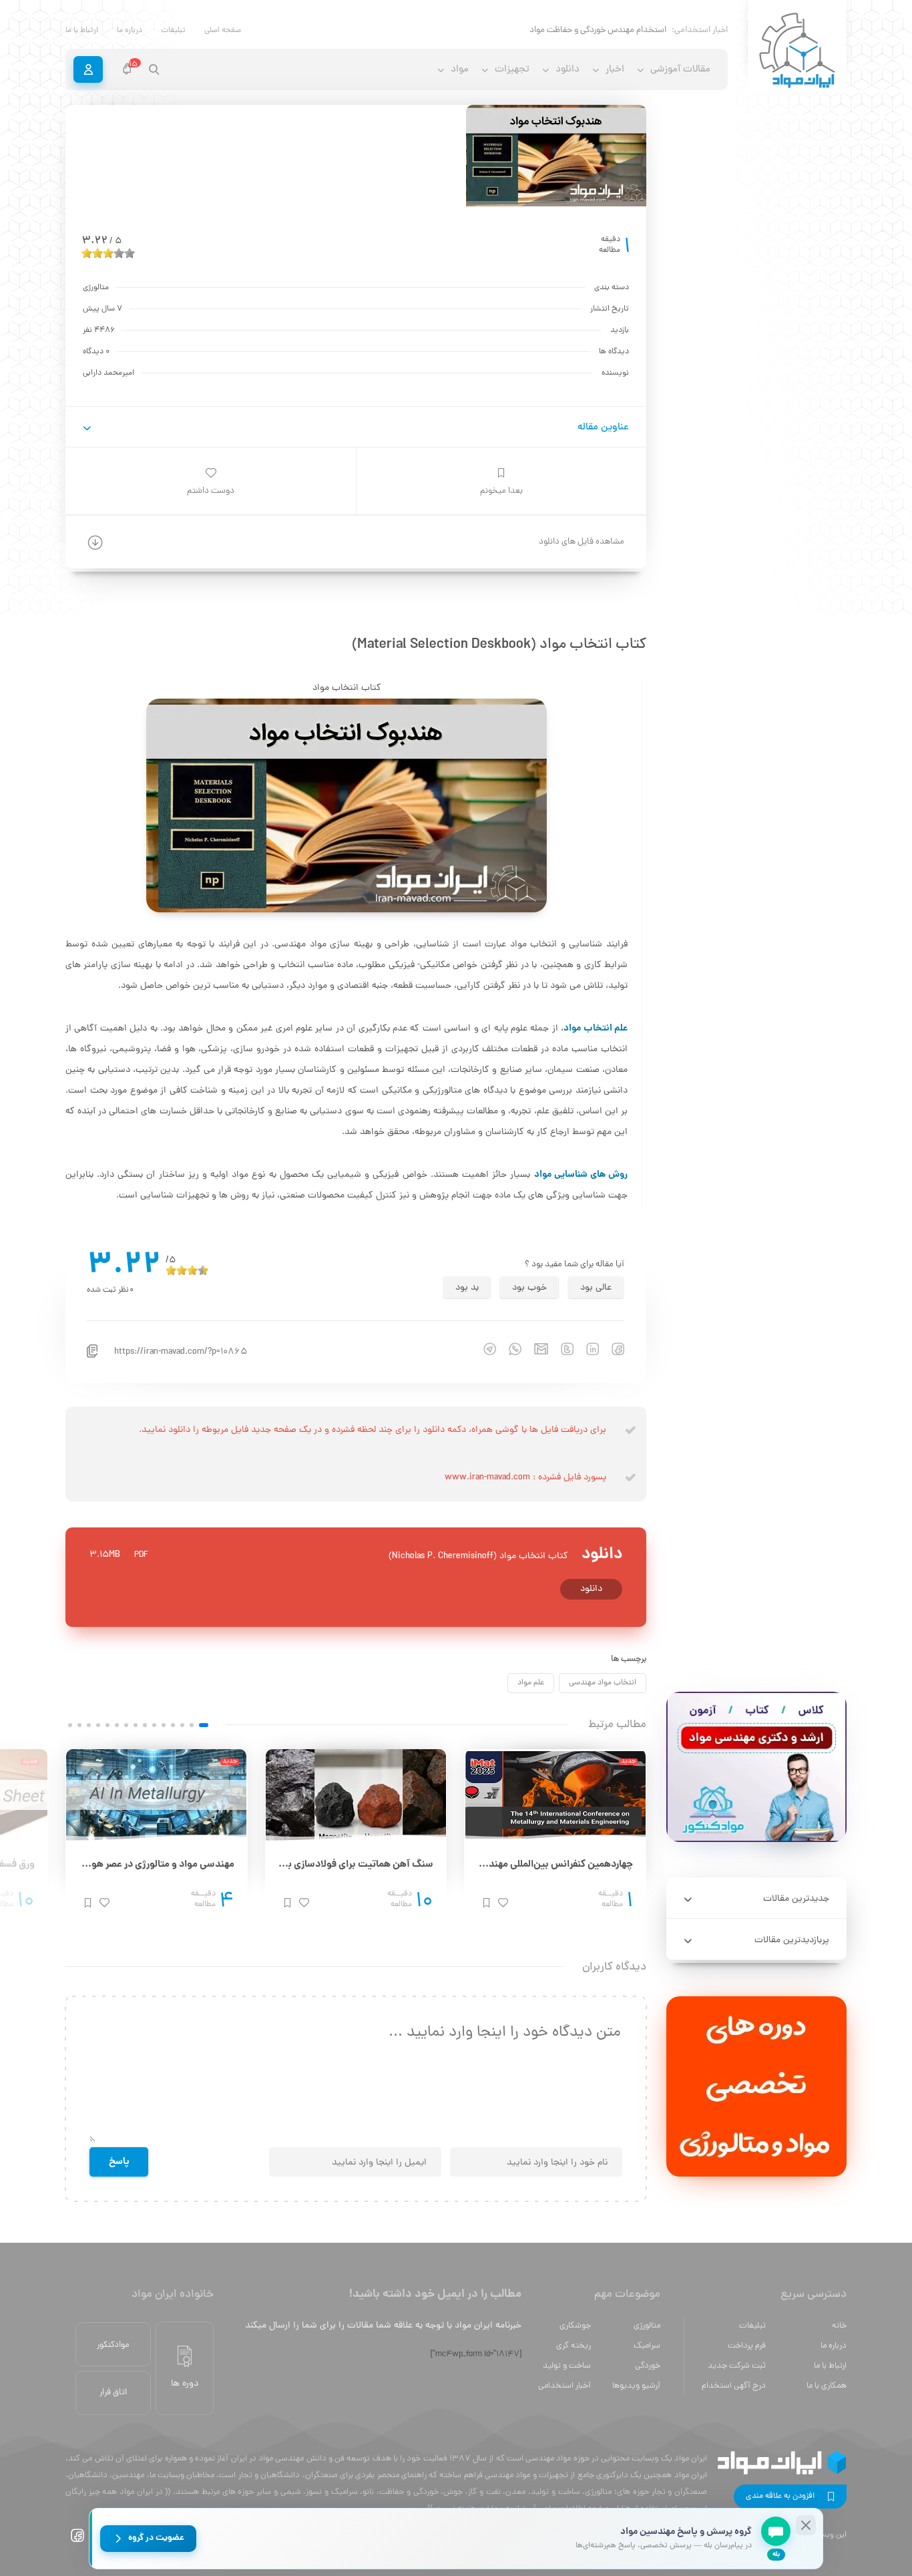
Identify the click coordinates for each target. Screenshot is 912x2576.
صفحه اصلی (223, 31)
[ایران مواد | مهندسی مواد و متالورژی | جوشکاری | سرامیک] (797, 51)
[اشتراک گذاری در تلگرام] (483, 1349)
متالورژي (647, 2326)
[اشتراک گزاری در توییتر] (561, 1349)
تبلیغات (173, 31)
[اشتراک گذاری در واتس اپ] (509, 1349)
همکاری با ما (827, 2386)
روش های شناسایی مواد (581, 1175)
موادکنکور (113, 2345)
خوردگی (648, 2366)
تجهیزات (512, 70)
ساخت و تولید (567, 2366)
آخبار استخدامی (564, 2386)
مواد (460, 70)
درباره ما (130, 31)
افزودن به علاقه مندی (780, 2497)
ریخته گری (574, 2346)
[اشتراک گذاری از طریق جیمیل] (535, 1349)
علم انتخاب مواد (596, 1029)
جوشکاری (575, 2326)
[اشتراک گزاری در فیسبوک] (612, 1349)
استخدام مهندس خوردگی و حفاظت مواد (598, 30)
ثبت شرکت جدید (737, 2366)
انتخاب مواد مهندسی (603, 1683)
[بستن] (806, 2525)
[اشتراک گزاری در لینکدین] (586, 1349)
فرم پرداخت (747, 2346)
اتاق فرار (113, 2393)
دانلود (591, 1589)
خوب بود (529, 1288)
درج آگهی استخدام (734, 2386)
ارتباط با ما (82, 31)
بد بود (467, 1288)
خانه (839, 2326)
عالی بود (596, 1288)
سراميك (647, 2346)
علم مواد (531, 1683)
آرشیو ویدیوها (636, 2386)
